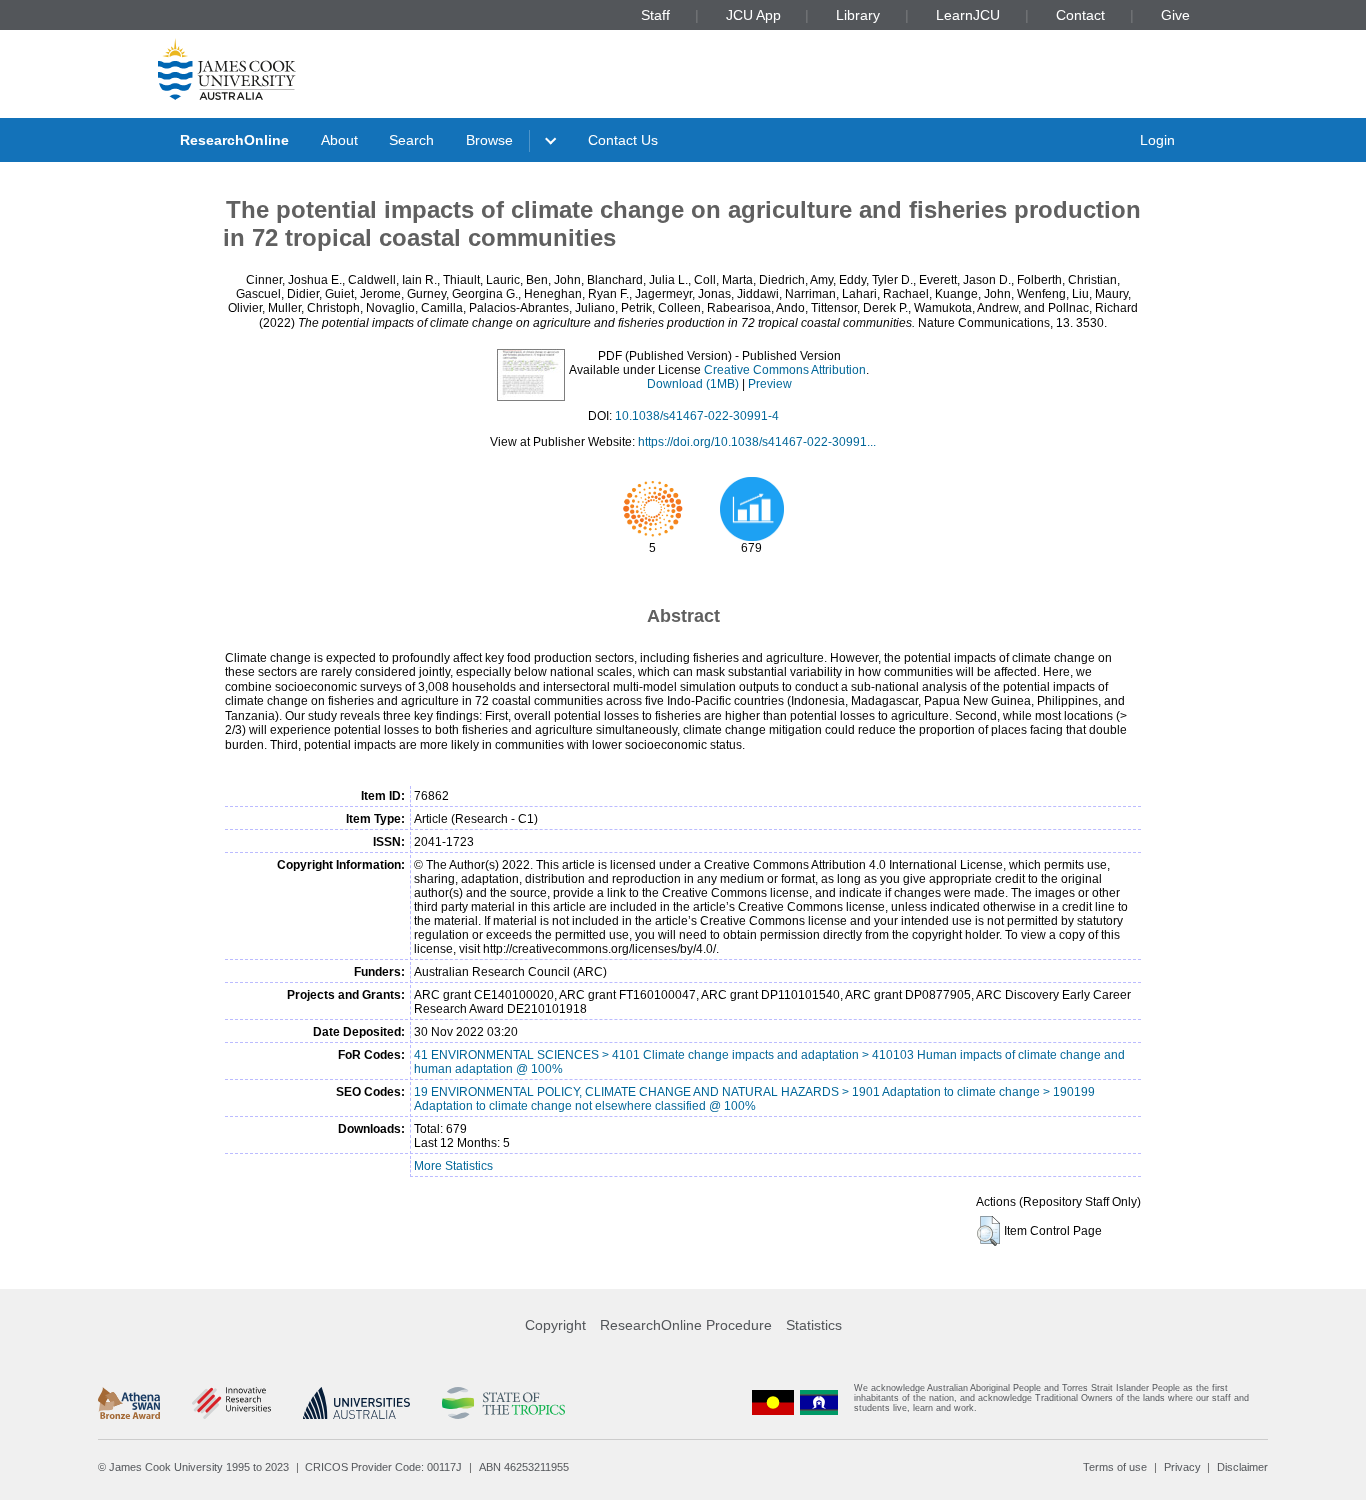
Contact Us (623, 140)
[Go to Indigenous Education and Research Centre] (773, 1402)
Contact (1080, 15)
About (339, 140)
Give (1175, 15)
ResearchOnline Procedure (686, 1325)
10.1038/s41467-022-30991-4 (697, 416)
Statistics (814, 1325)
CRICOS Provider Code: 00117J (383, 1467)
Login (1157, 140)
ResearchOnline (234, 140)
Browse (489, 140)
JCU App (753, 15)
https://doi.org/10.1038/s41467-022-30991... (757, 442)
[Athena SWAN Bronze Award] (129, 1403)
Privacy (1182, 1467)
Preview (770, 384)
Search (411, 140)
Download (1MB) (693, 384)
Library (858, 15)
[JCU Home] (227, 69)
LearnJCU (968, 15)
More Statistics (453, 1166)
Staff (655, 15)
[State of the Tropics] (503, 1403)
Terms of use (1115, 1467)
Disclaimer (1242, 1467)
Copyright (555, 1325)
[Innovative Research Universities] (231, 1403)
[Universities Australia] (356, 1403)
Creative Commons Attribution (785, 370)
